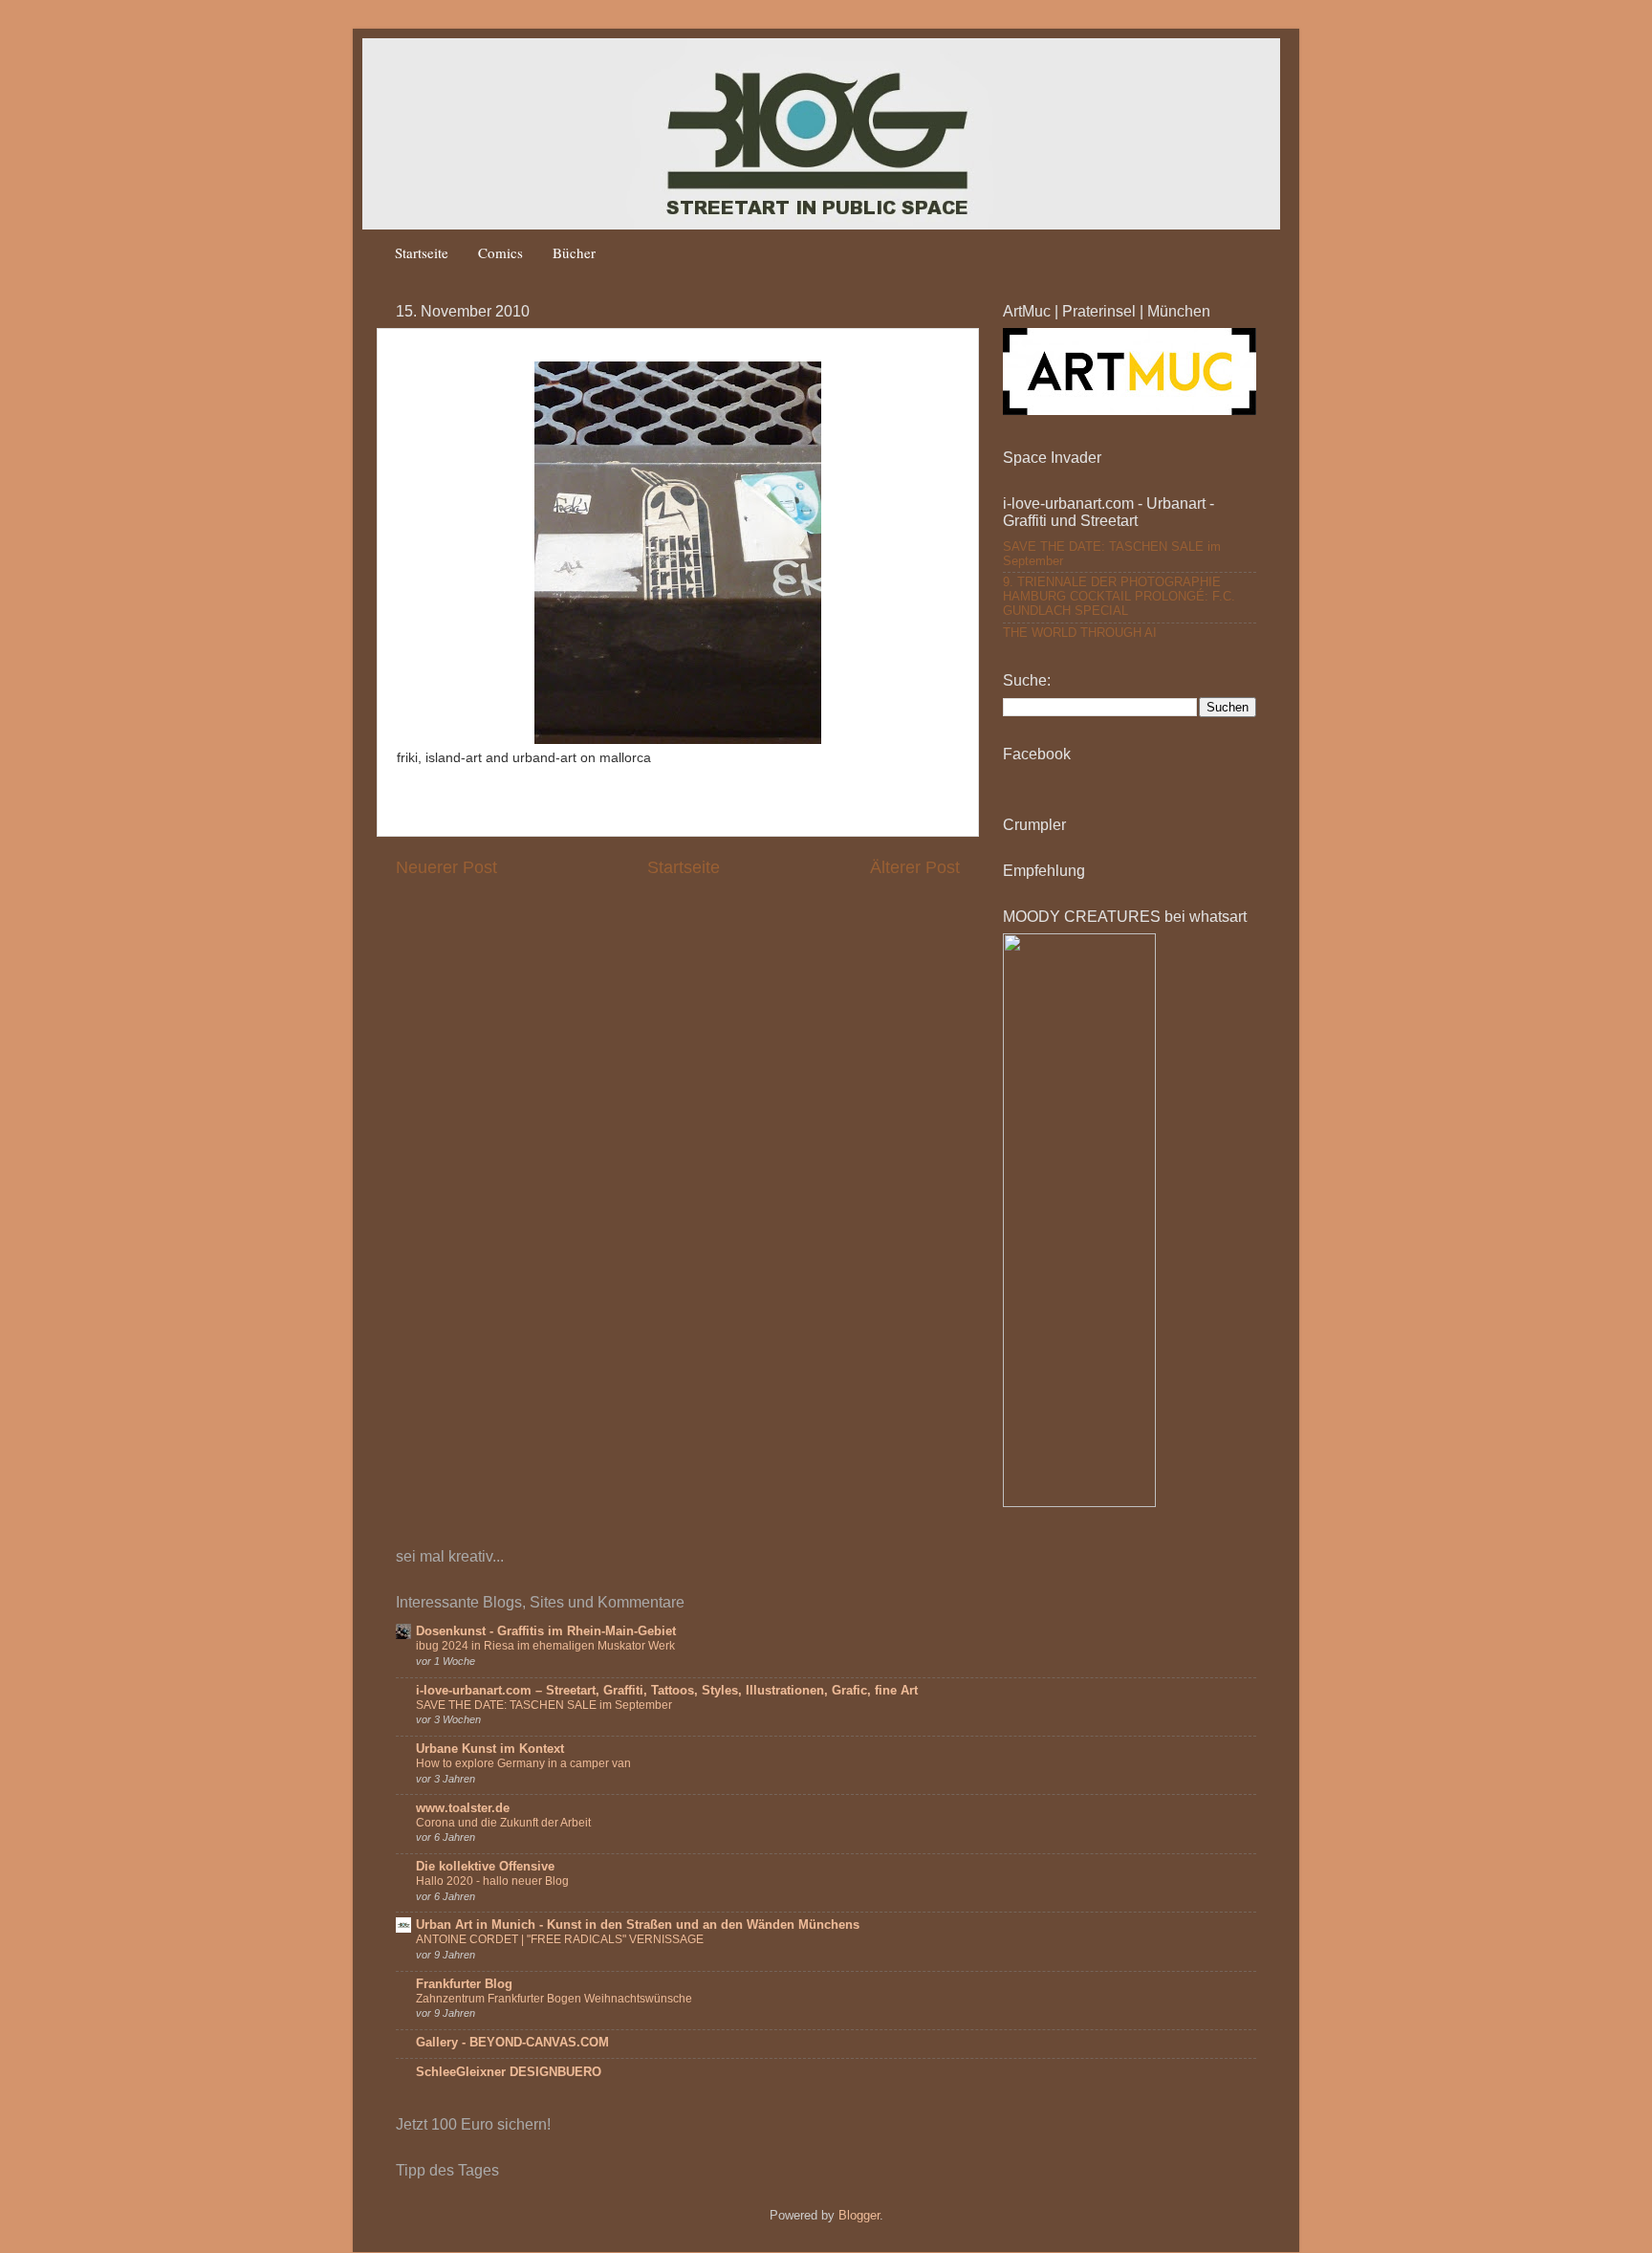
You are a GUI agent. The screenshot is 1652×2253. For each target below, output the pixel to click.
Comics (500, 252)
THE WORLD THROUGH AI (1080, 633)
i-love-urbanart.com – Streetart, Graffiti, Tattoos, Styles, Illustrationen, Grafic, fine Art (667, 1691)
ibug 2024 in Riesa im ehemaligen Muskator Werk (545, 1646)
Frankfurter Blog (464, 1984)
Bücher (574, 252)
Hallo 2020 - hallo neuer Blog (492, 1881)
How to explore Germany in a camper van (523, 1763)
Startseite (422, 252)
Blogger (859, 2216)
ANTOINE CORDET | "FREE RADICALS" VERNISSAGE (560, 1939)
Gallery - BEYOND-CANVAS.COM (512, 2043)
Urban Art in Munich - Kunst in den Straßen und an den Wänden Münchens (638, 1925)
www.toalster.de (463, 1808)
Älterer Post (915, 867)
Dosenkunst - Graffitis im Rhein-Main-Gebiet (546, 1631)
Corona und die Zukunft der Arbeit (503, 1823)
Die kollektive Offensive (485, 1867)
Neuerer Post (446, 867)
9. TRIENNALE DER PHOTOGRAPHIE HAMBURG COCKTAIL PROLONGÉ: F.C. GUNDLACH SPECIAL (1119, 597)
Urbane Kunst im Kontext (490, 1749)
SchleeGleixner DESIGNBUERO (509, 2072)
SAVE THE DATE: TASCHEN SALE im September (544, 1705)
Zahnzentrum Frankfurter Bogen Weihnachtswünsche (554, 1999)
